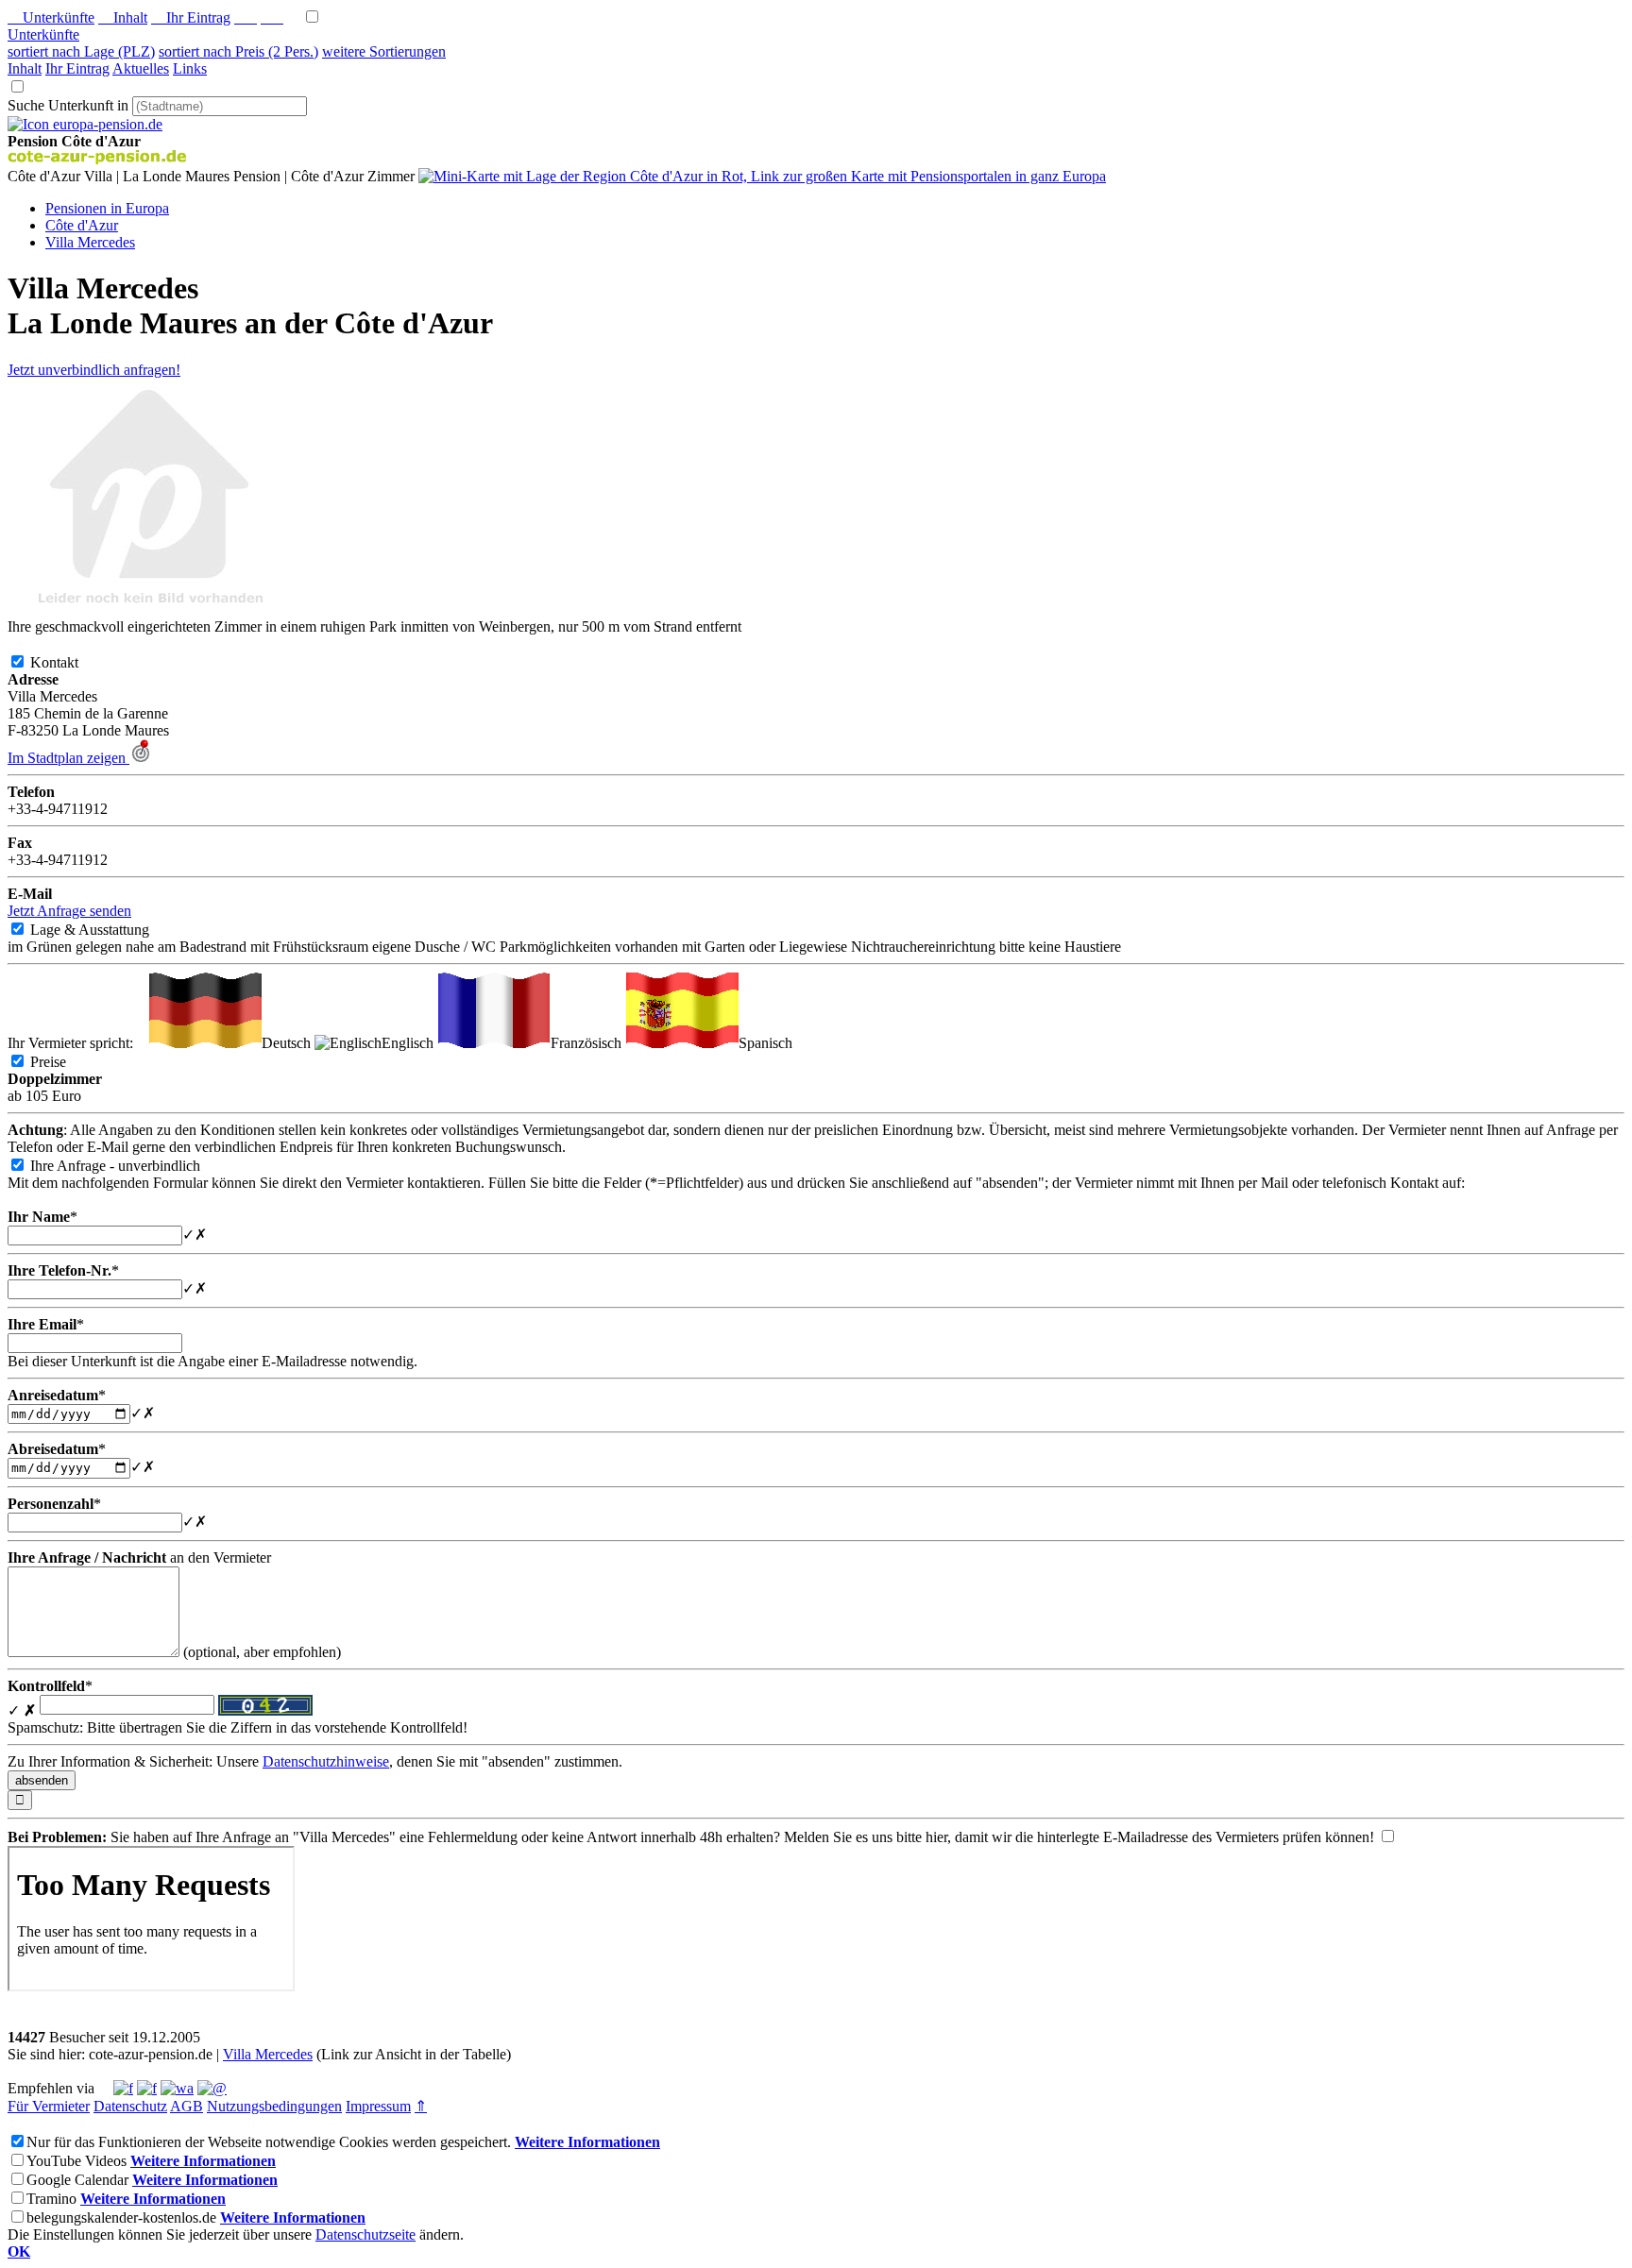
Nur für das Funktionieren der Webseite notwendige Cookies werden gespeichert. (269, 2142)
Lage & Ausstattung (105, 930)
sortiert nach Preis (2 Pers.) (238, 51)
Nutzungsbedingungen (274, 2106)
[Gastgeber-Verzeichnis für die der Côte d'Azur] (85, 124)
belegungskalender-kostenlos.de (121, 2217)
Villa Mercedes (268, 2054)
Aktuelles (141, 68)
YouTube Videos (76, 2161)
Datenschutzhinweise (326, 1761)
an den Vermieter (139, 1557)
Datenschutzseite (365, 2234)
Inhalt (123, 17)
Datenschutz (130, 2106)
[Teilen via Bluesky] (147, 2088)
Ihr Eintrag (191, 17)
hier (936, 1837)
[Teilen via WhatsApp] (177, 2088)
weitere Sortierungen (384, 51)
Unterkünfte (51, 17)
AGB (187, 2106)
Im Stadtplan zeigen (68, 758)
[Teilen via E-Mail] (212, 2088)
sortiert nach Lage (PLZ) (81, 51)
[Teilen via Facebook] (123, 2088)
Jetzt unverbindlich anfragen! (94, 370)
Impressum (378, 2106)
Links (190, 68)
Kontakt (69, 662)
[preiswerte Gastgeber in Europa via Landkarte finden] (762, 176)
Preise (63, 1062)
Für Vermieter (49, 2106)
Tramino (51, 2199)
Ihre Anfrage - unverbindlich (130, 1166)
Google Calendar (77, 2180)
